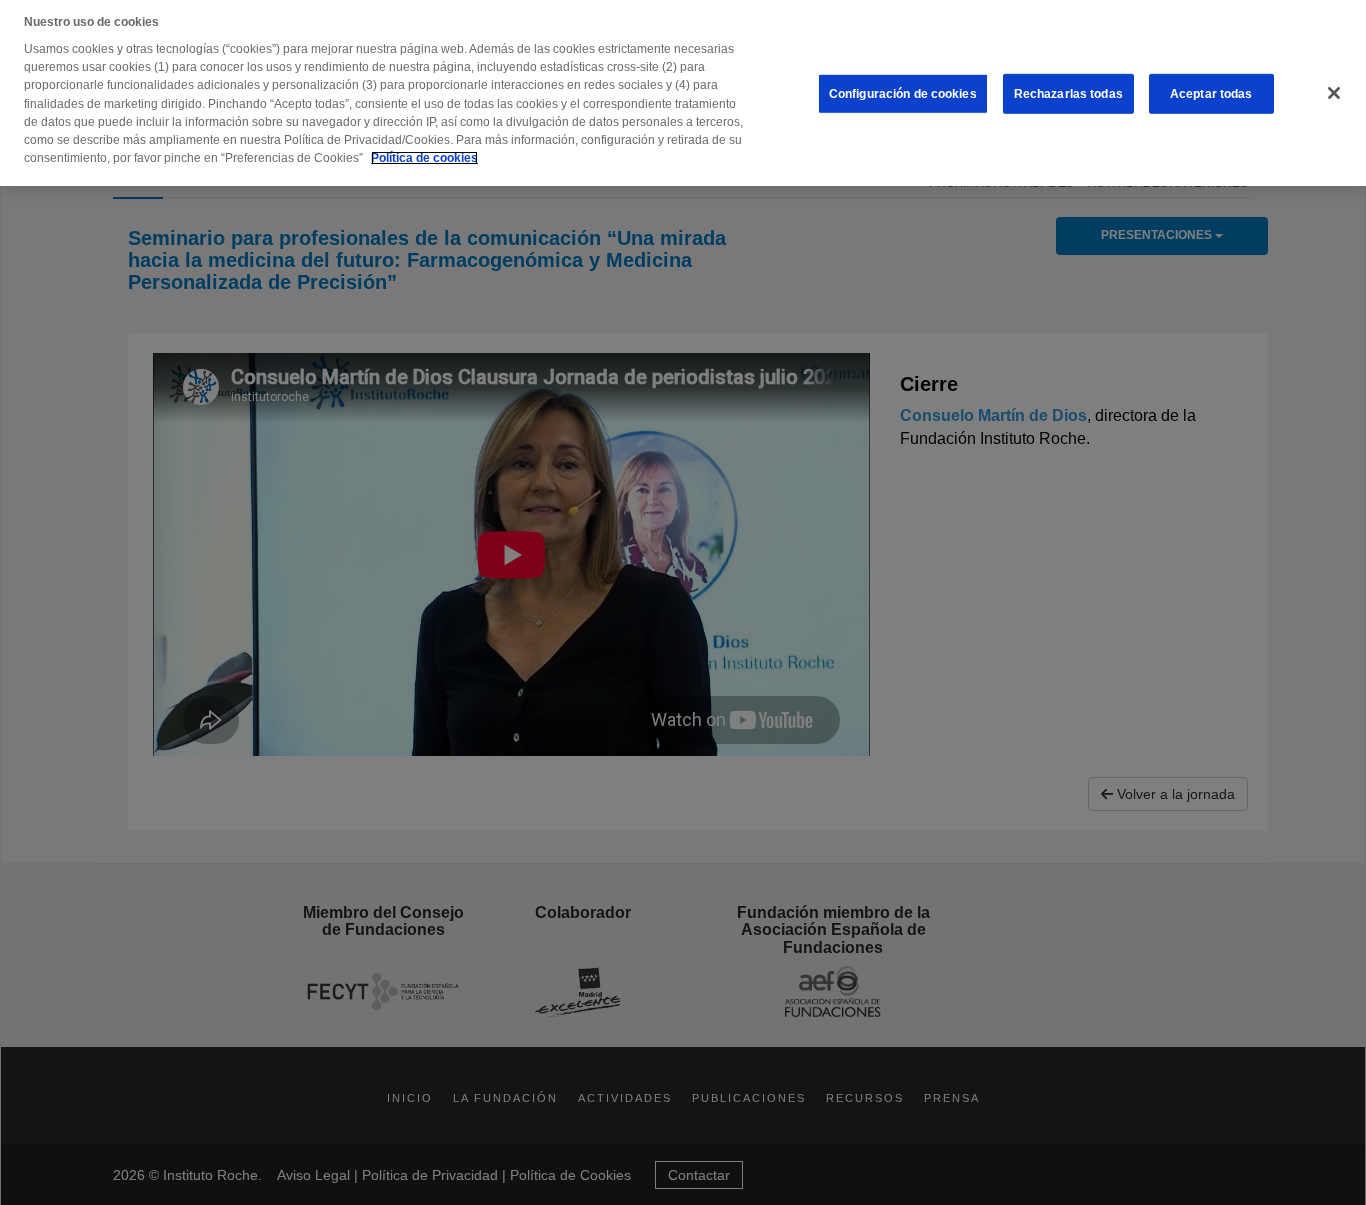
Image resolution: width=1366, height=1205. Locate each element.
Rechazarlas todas (1068, 94)
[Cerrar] (1334, 93)
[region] (683, 93)
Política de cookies (424, 158)
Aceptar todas (1211, 94)
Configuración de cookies (903, 94)
